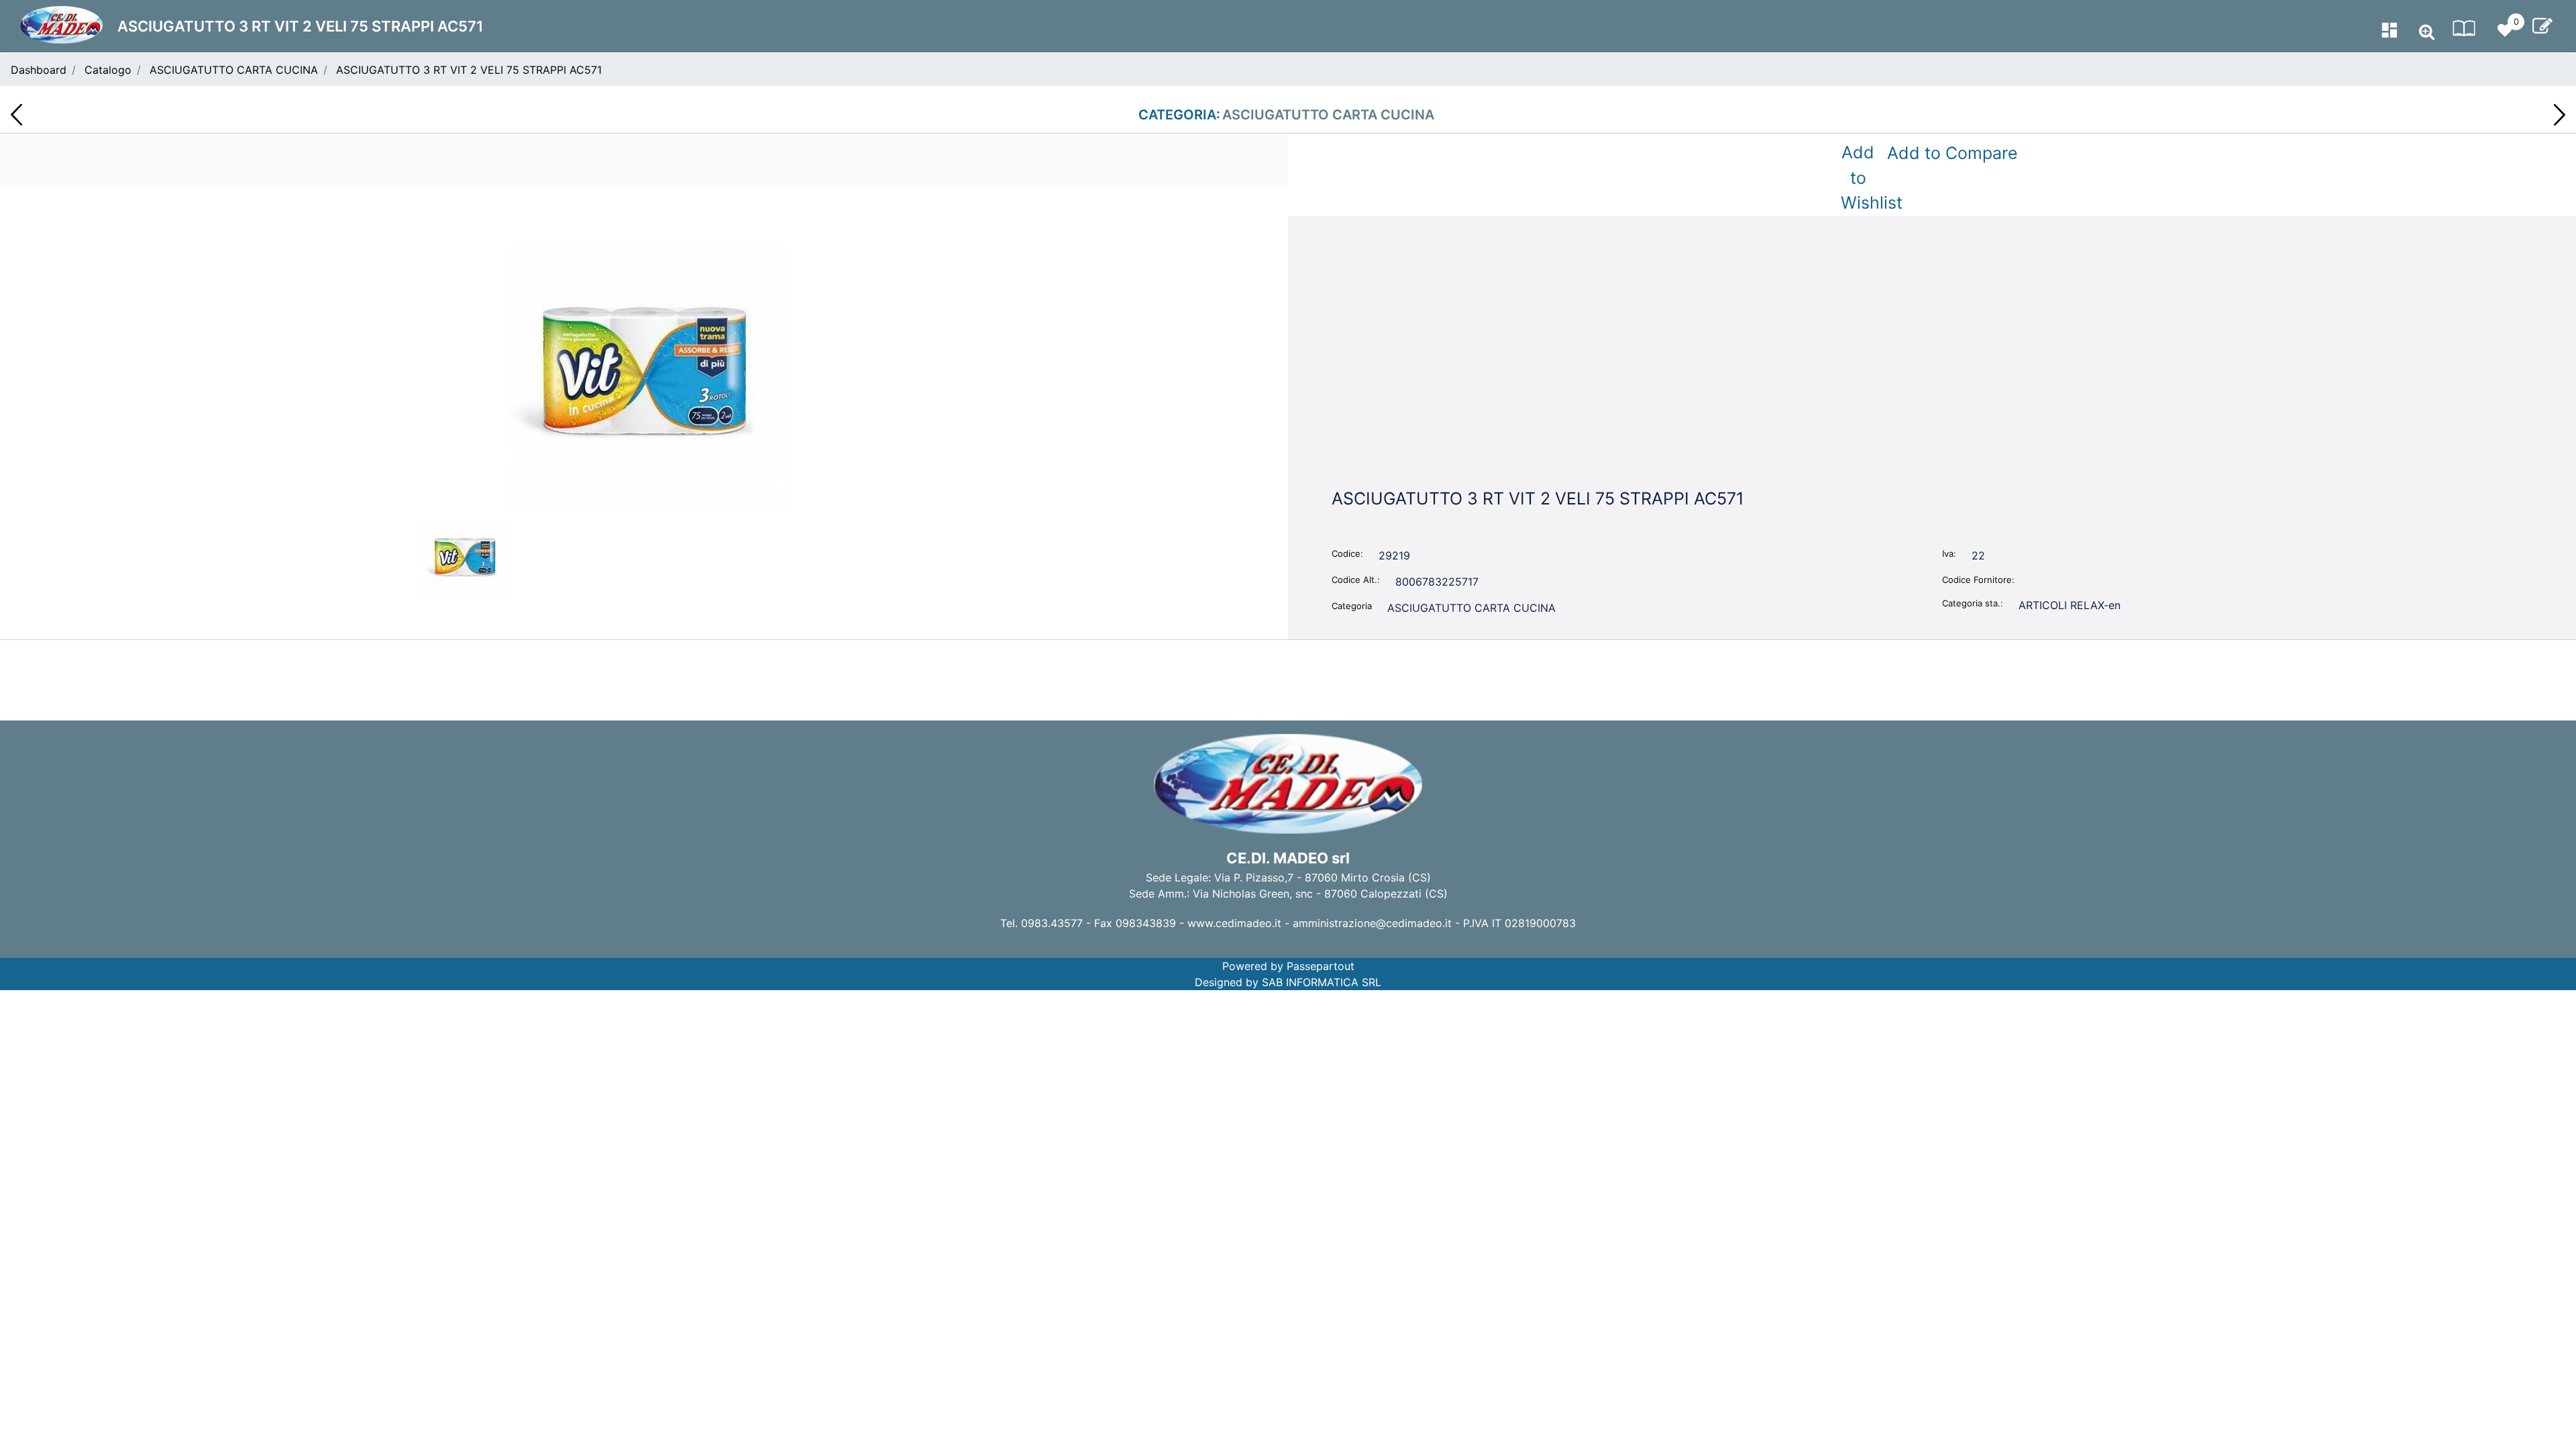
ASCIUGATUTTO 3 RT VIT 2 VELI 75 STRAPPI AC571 (469, 70)
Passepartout (1321, 966)
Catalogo (108, 70)
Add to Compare (1952, 153)
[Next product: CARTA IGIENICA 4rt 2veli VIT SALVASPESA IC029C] (2560, 115)
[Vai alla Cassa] (2542, 26)
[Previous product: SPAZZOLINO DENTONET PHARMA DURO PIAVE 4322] (16, 115)
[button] (644, 377)
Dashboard (39, 70)
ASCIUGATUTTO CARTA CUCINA (234, 70)
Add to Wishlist (1861, 177)
